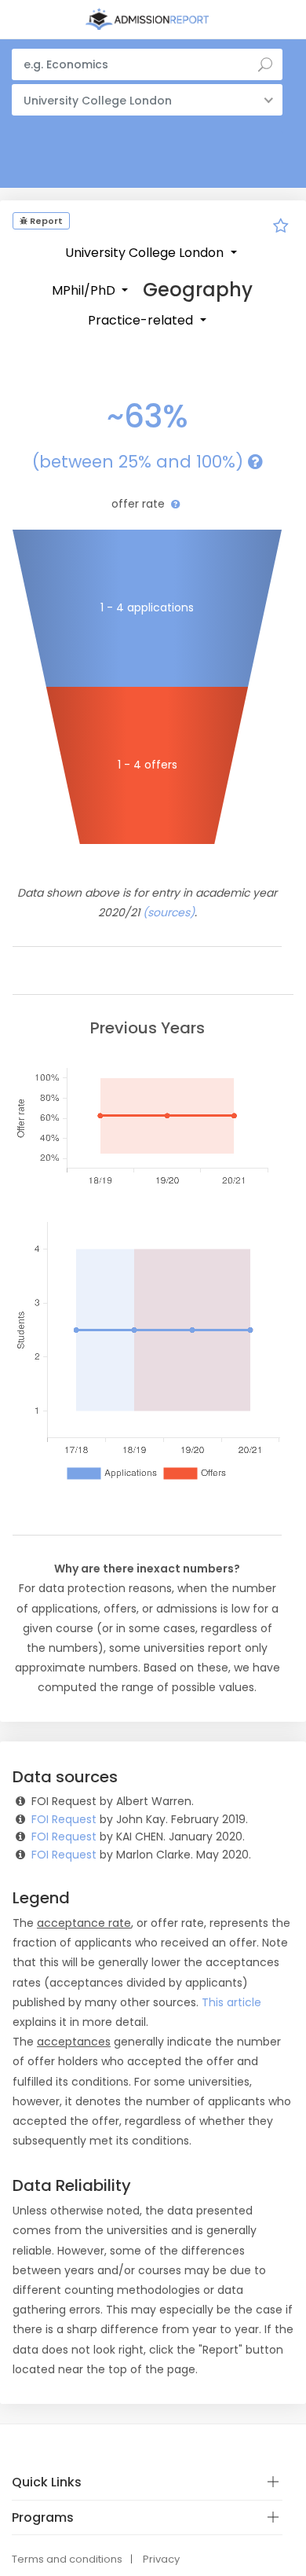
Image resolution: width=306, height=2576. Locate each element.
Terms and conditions (67, 2559)
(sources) (169, 912)
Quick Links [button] (47, 2482)
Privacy (161, 2559)
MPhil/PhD (85, 290)
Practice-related (142, 320)
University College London (146, 253)
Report (45, 221)
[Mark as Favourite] (281, 228)
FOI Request (64, 1819)
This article (231, 2002)
